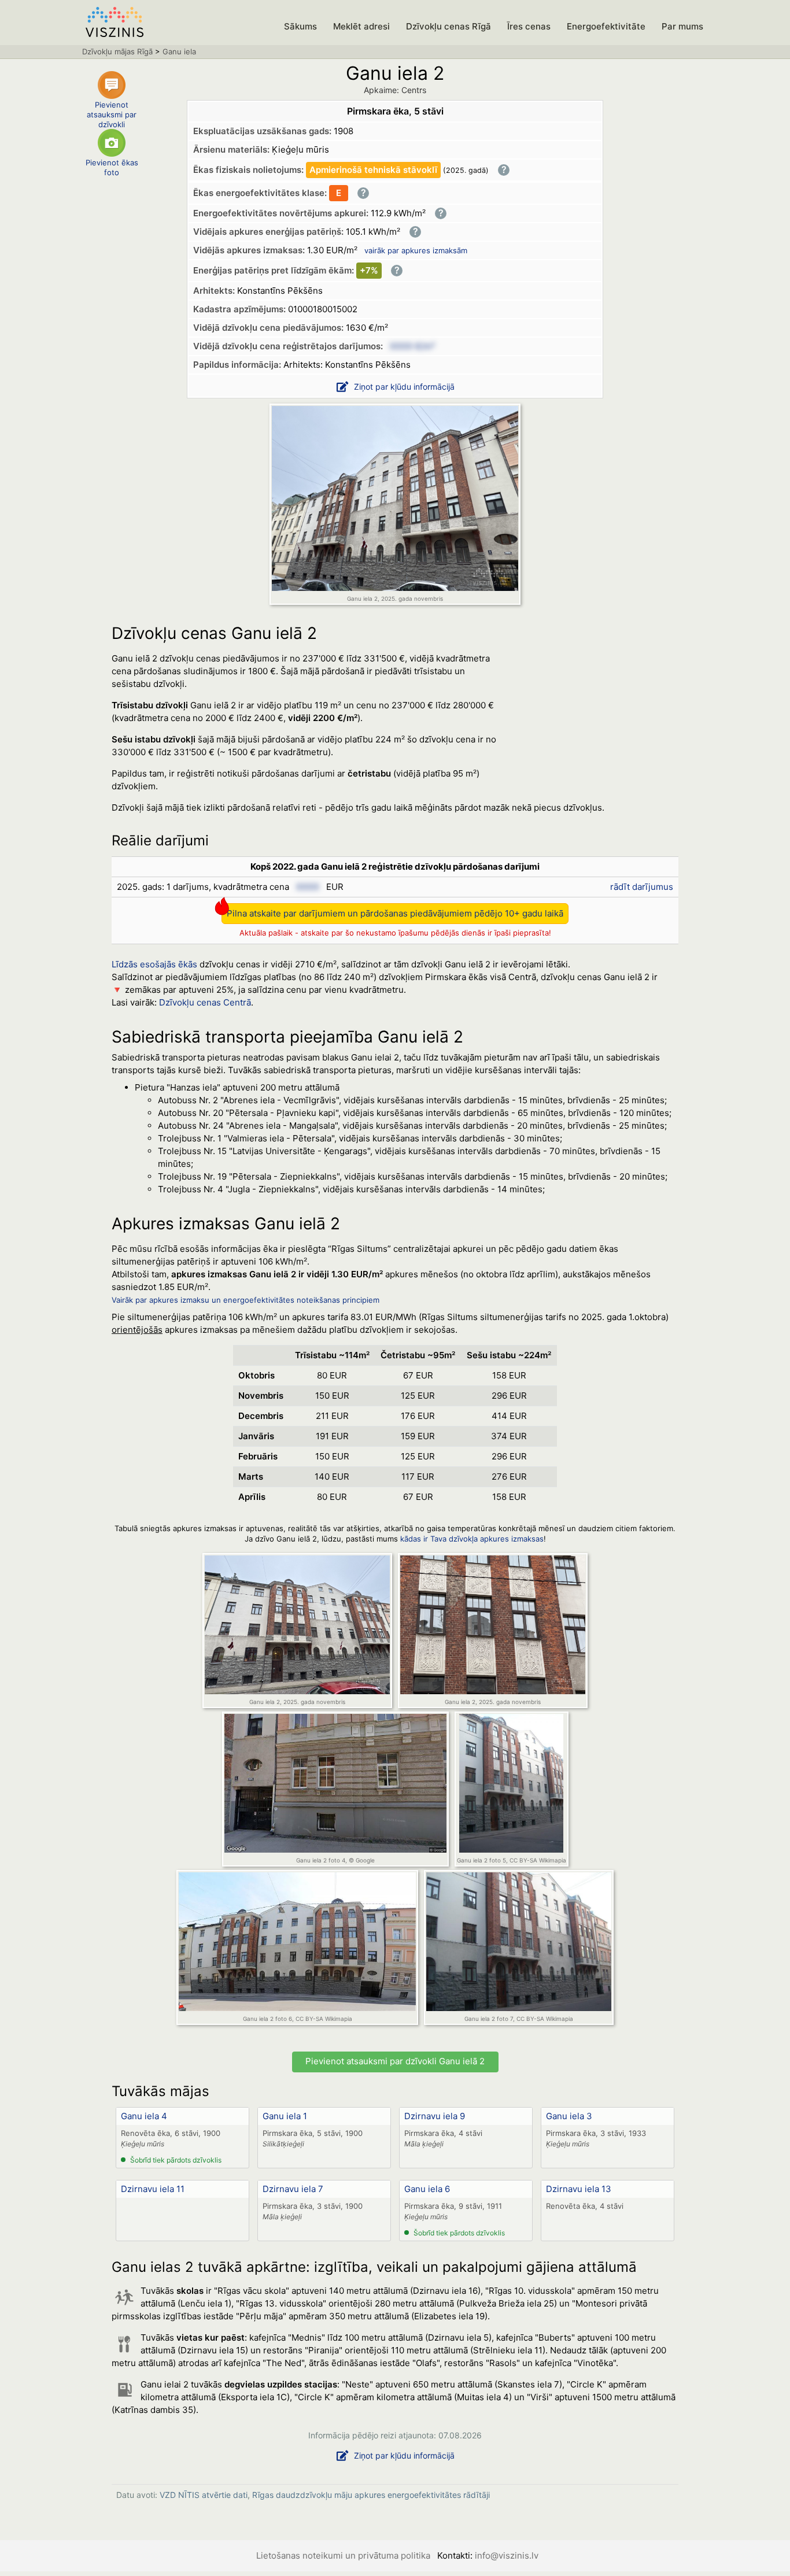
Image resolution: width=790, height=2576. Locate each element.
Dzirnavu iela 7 (293, 2189)
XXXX (308, 887)
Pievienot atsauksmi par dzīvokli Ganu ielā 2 (395, 2061)
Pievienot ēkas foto (112, 167)
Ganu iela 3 (569, 2116)
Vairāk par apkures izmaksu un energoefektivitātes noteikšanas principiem (246, 1300)
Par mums (682, 26)
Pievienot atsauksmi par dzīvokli (112, 112)
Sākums (300, 26)
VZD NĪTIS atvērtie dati (204, 2495)
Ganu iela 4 (144, 2116)
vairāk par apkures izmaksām (416, 250)
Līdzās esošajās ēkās (154, 964)
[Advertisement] (592, 722)
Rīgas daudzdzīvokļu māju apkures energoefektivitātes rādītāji (371, 2495)
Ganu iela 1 (285, 2116)
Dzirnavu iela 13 (579, 2189)
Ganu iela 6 (427, 2189)
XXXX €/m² (412, 346)
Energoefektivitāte (606, 26)
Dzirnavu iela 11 (153, 2189)
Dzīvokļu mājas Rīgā (117, 51)
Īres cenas (529, 26)
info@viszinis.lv (507, 2555)
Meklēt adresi (361, 26)
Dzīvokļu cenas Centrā (205, 1002)
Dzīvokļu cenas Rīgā (448, 26)
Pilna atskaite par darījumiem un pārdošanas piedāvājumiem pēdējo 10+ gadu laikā (395, 913)
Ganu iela (179, 51)
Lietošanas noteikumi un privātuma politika (343, 2555)
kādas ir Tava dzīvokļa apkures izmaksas (472, 1539)
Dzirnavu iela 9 (435, 2116)
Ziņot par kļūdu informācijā (404, 387)
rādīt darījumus (642, 887)
